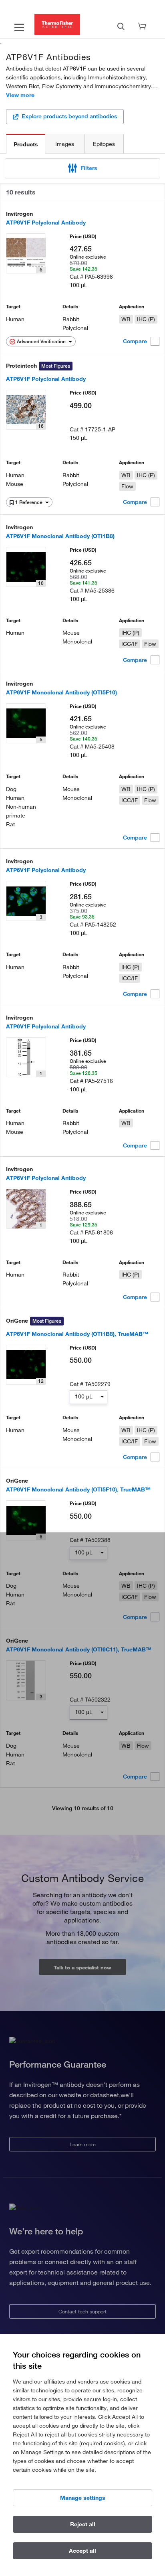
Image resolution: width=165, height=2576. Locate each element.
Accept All (82, 2551)
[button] (82, 168)
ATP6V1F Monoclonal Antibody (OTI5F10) (61, 692)
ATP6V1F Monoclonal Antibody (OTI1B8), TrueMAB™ (77, 1334)
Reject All (83, 2524)
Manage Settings (83, 2498)
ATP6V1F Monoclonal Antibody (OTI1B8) (60, 536)
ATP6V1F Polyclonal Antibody (46, 223)
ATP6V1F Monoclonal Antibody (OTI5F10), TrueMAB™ (78, 1489)
